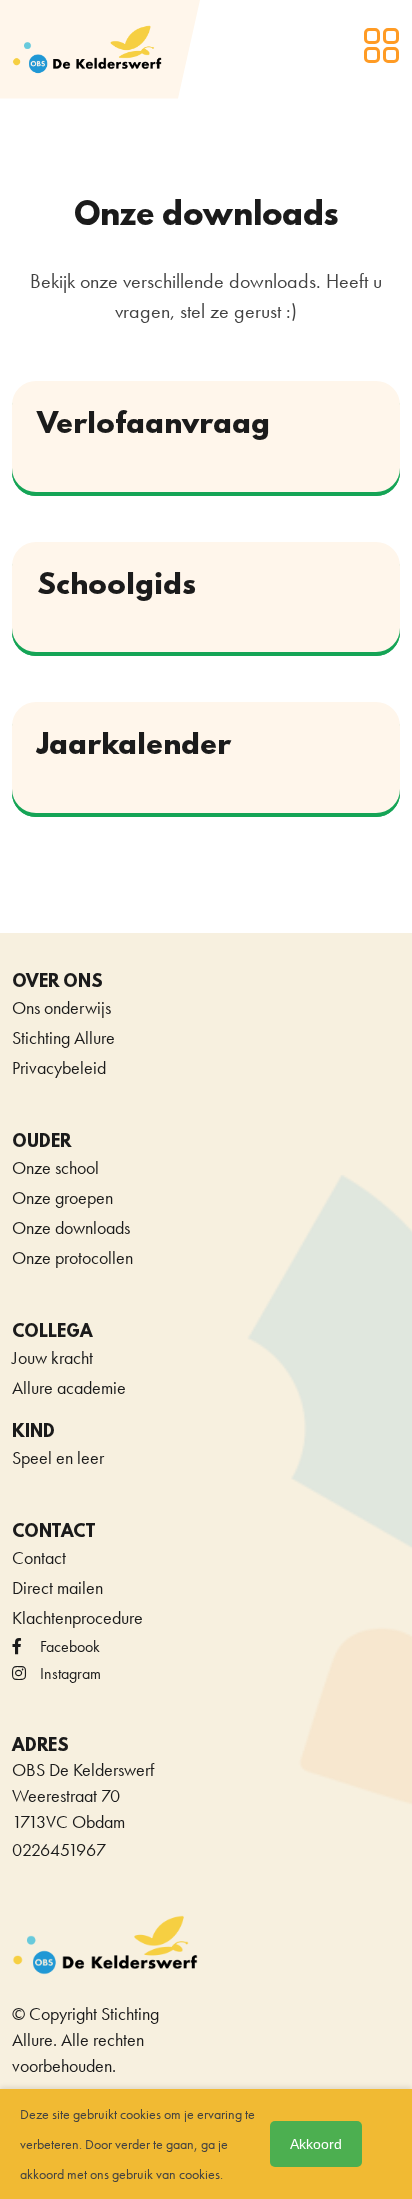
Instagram (70, 1673)
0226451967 (59, 1849)
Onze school (55, 1167)
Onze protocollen (72, 1257)
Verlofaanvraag (153, 425)
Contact (39, 1557)
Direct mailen (57, 1587)
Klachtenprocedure (77, 1617)
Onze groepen (62, 1197)
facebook (70, 1646)
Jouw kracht (52, 1357)
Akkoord (316, 2144)
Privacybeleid (59, 1067)
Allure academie (69, 1387)
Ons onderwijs (61, 1007)
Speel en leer (58, 1457)
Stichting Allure (63, 1037)
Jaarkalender (134, 746)
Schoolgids (116, 586)
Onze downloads (71, 1227)
